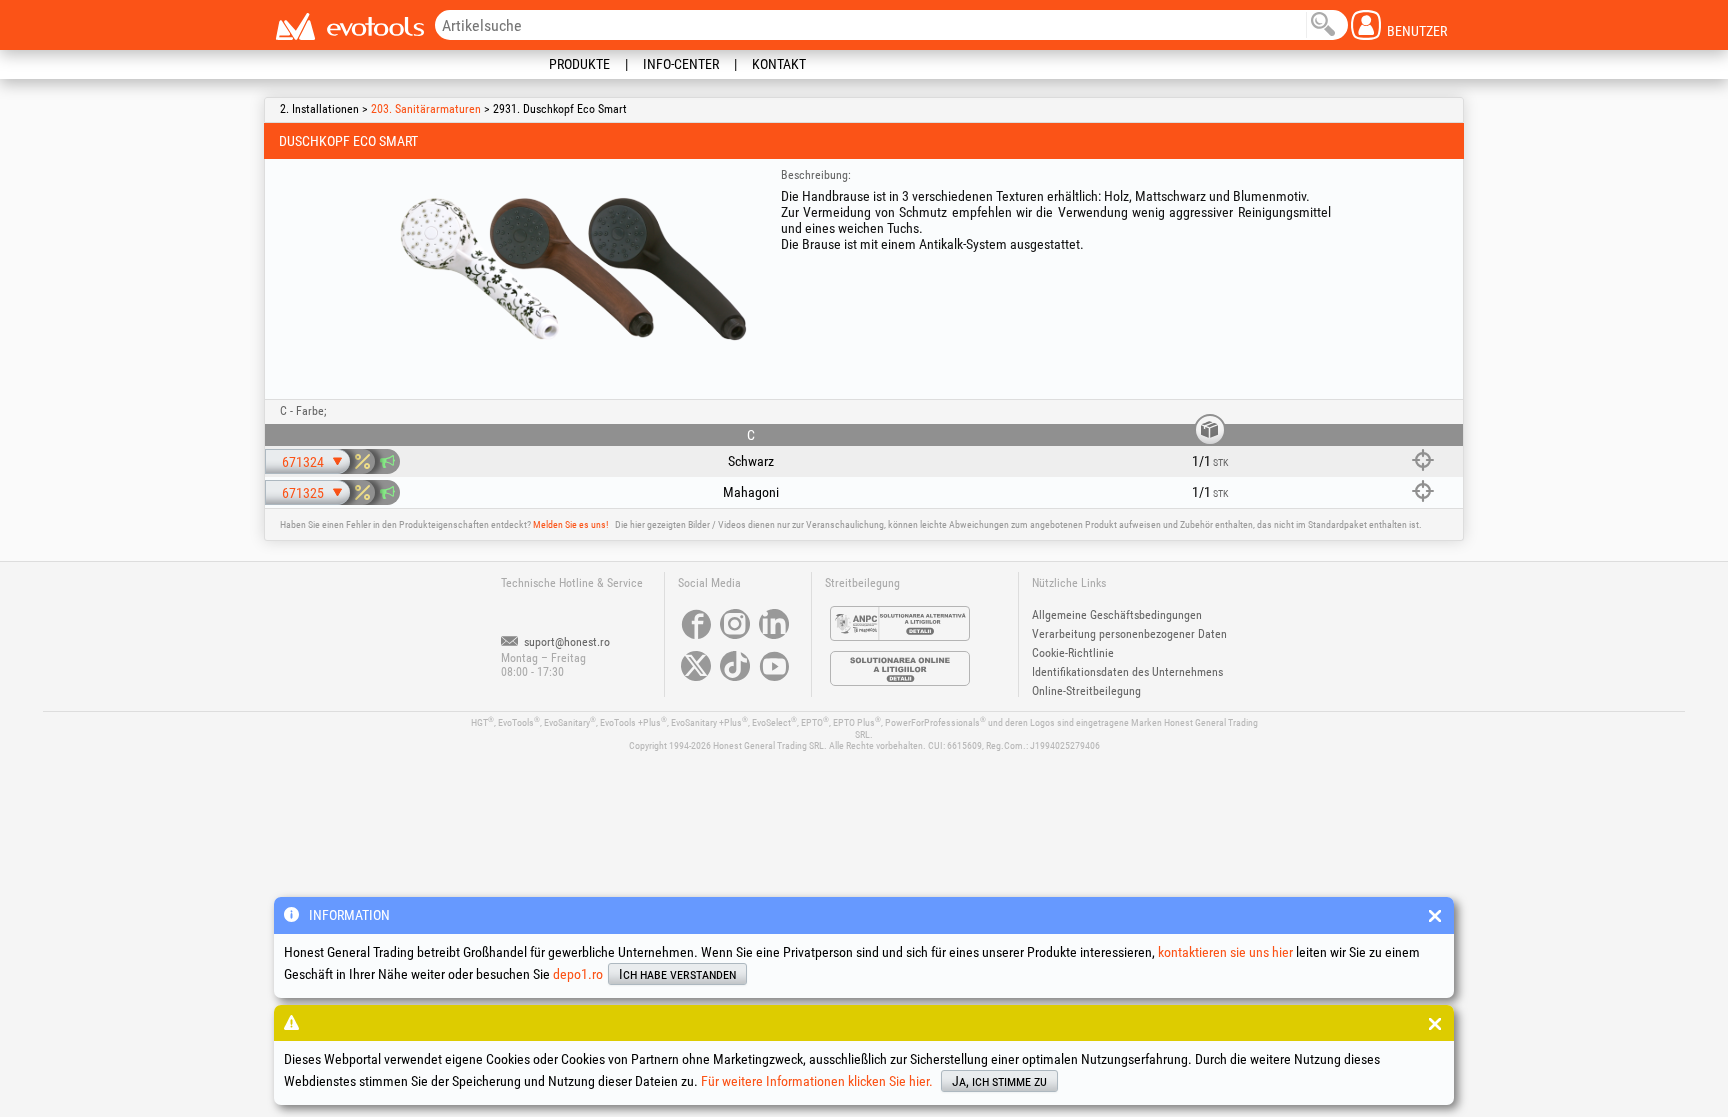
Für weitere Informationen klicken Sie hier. (817, 1081)
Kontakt (779, 64)
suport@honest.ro (565, 642)
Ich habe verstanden (677, 974)
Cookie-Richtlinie (1073, 653)
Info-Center (681, 64)
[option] (573, 269)
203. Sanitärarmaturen (426, 109)
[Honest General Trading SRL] (349, 26)
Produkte (579, 64)
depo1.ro (578, 974)
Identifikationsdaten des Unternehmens (1127, 672)
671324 (303, 462)
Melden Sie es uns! (570, 524)
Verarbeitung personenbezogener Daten (1129, 634)
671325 (303, 493)
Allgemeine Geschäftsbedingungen (1117, 615)
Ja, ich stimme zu (999, 1081)
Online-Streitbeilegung (1086, 691)
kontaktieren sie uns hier (1225, 952)
